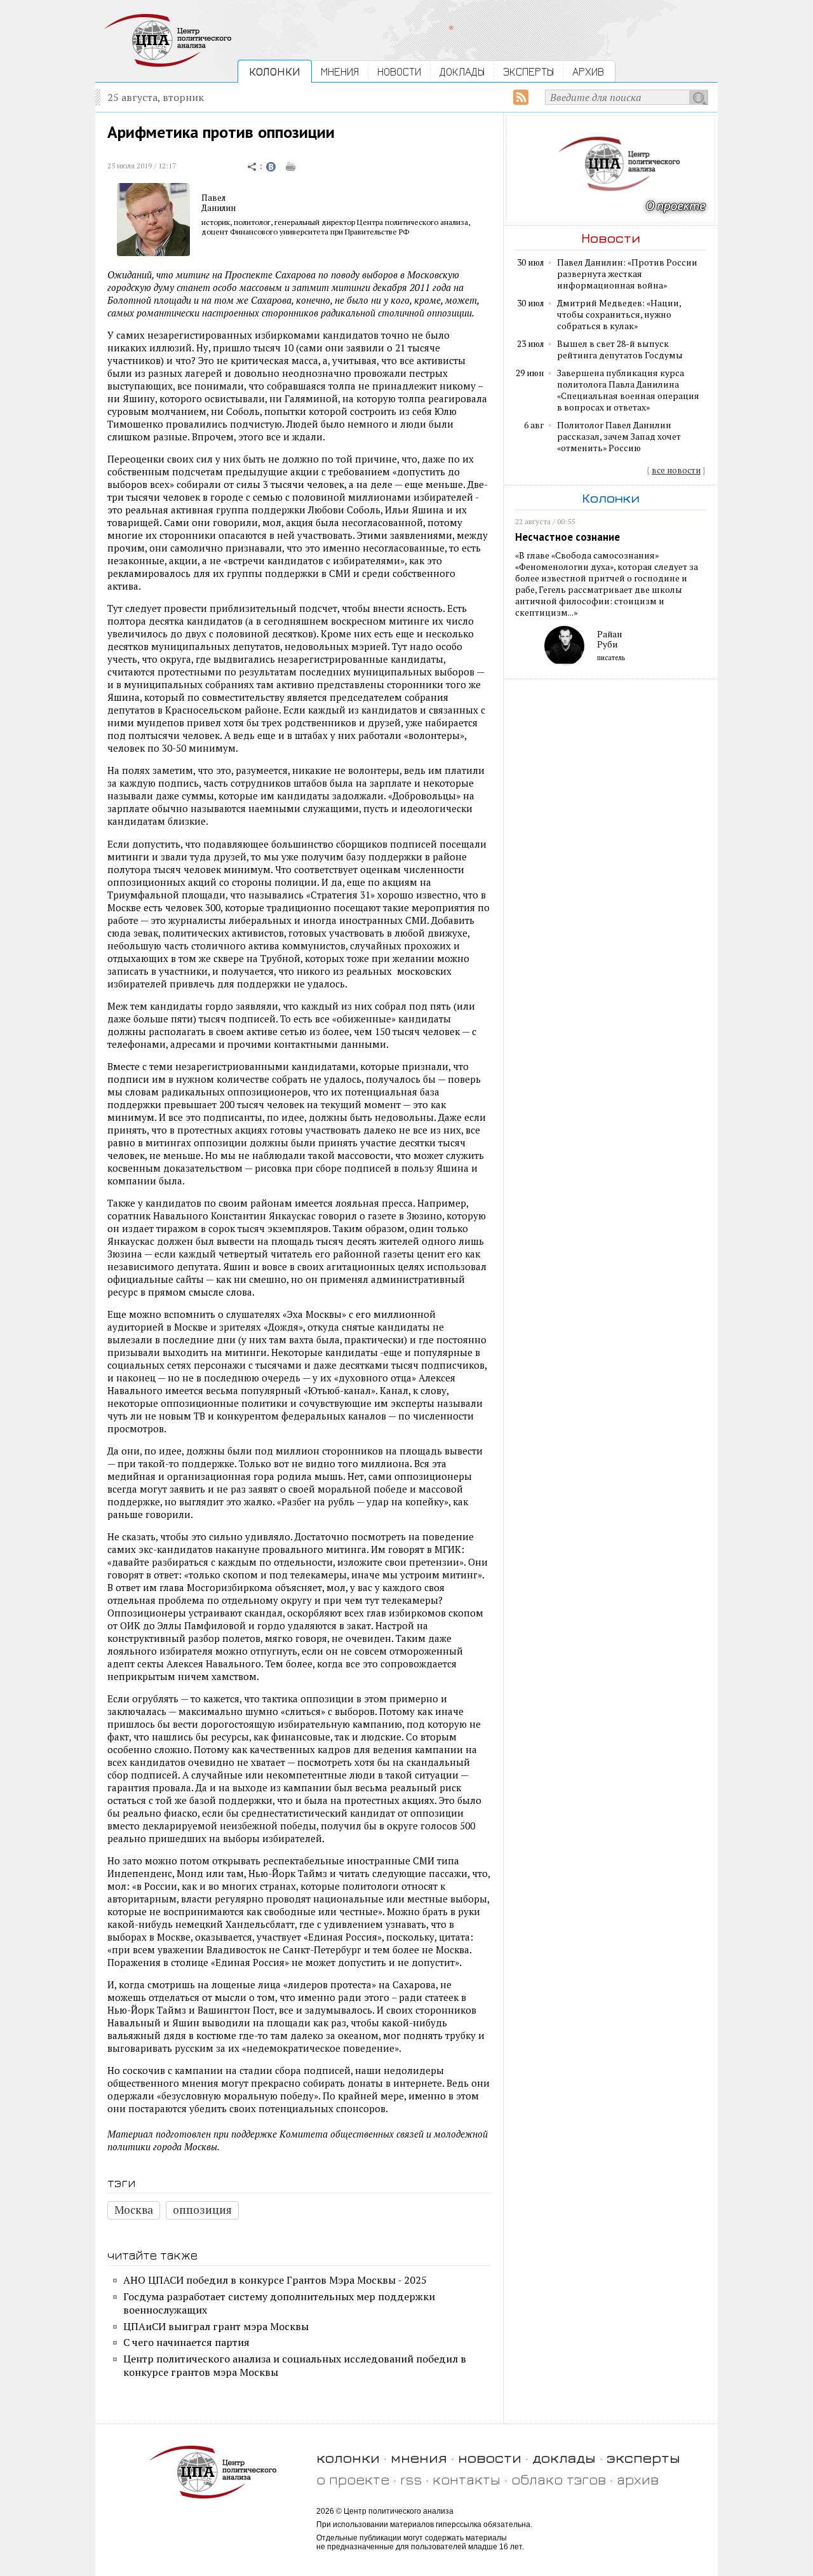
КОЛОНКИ (275, 71)
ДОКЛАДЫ (462, 71)
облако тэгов (559, 2479)
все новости (676, 470)
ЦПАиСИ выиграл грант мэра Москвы (216, 2326)
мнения (419, 2457)
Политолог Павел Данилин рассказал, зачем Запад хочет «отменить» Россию (619, 437)
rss (411, 2479)
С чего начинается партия (186, 2342)
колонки (348, 2457)
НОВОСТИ (399, 71)
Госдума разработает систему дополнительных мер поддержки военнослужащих (279, 2303)
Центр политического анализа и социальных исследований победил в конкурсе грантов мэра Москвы (295, 2365)
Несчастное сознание (568, 537)
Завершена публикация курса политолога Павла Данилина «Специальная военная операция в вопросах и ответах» (628, 390)
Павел (213, 198)
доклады (564, 2457)
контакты (467, 2479)
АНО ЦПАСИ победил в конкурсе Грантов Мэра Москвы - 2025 (275, 2280)
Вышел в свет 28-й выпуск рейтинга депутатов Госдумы (620, 349)
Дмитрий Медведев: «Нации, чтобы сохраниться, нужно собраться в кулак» (619, 315)
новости (490, 2457)
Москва (134, 2210)
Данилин (218, 208)
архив (638, 2479)
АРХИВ (588, 71)
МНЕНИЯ (340, 71)
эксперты (643, 2457)
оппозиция (202, 2210)
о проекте (353, 2479)
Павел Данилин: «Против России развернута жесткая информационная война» (627, 274)
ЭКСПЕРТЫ (528, 71)
